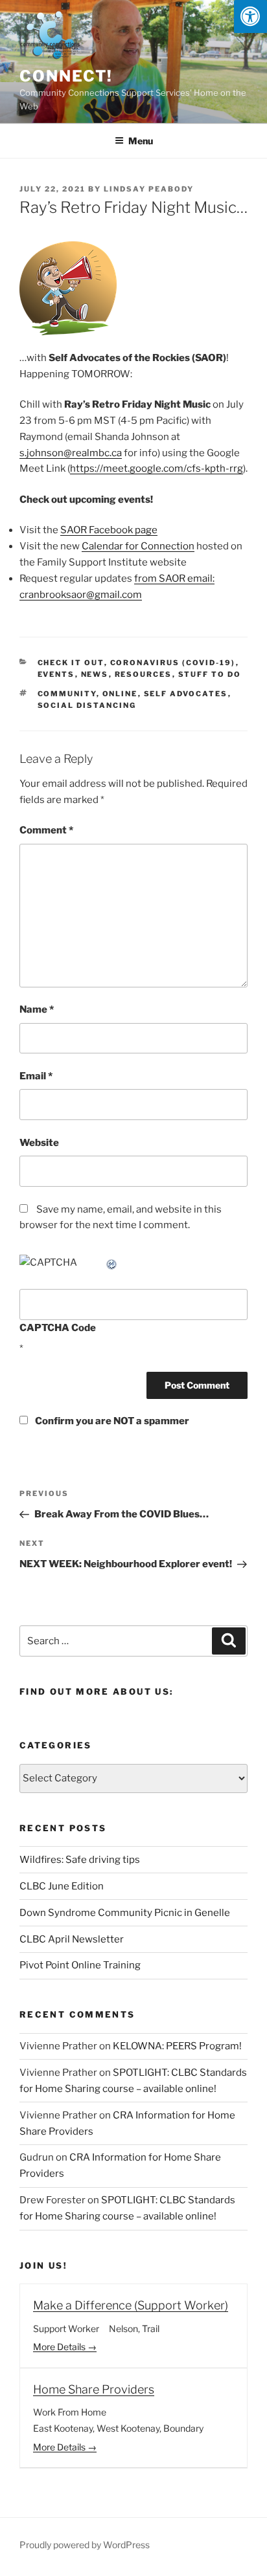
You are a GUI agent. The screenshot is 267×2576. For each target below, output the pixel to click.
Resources (144, 674)
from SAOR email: (174, 578)
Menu (141, 141)
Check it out (71, 663)
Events (56, 674)
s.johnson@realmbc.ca (71, 453)
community (67, 694)
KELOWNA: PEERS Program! (177, 2046)
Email (36, 1076)
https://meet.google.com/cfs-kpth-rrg (157, 468)
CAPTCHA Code (58, 1328)
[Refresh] (112, 1262)
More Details (60, 2347)
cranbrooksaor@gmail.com (81, 595)
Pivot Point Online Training (80, 1965)
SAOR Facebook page (109, 530)
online (120, 694)
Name (37, 1009)
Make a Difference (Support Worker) (131, 2305)
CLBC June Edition (62, 1886)
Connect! (66, 76)
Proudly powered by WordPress (85, 2545)
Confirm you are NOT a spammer (111, 1421)
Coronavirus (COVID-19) (173, 663)
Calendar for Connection (138, 546)
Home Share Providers (94, 2389)
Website (39, 1143)
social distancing (87, 705)
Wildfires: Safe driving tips (80, 1860)
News (95, 674)
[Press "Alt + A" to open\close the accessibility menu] (250, 17)
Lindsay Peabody (149, 189)
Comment (46, 830)
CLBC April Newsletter (72, 1939)
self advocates (186, 694)
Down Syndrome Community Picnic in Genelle (125, 1913)
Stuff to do (210, 674)
